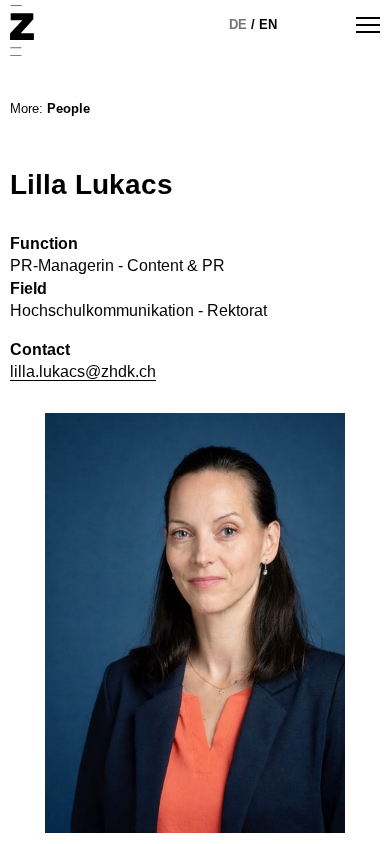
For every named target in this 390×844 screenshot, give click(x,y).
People (68, 108)
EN (268, 24)
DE (238, 24)
